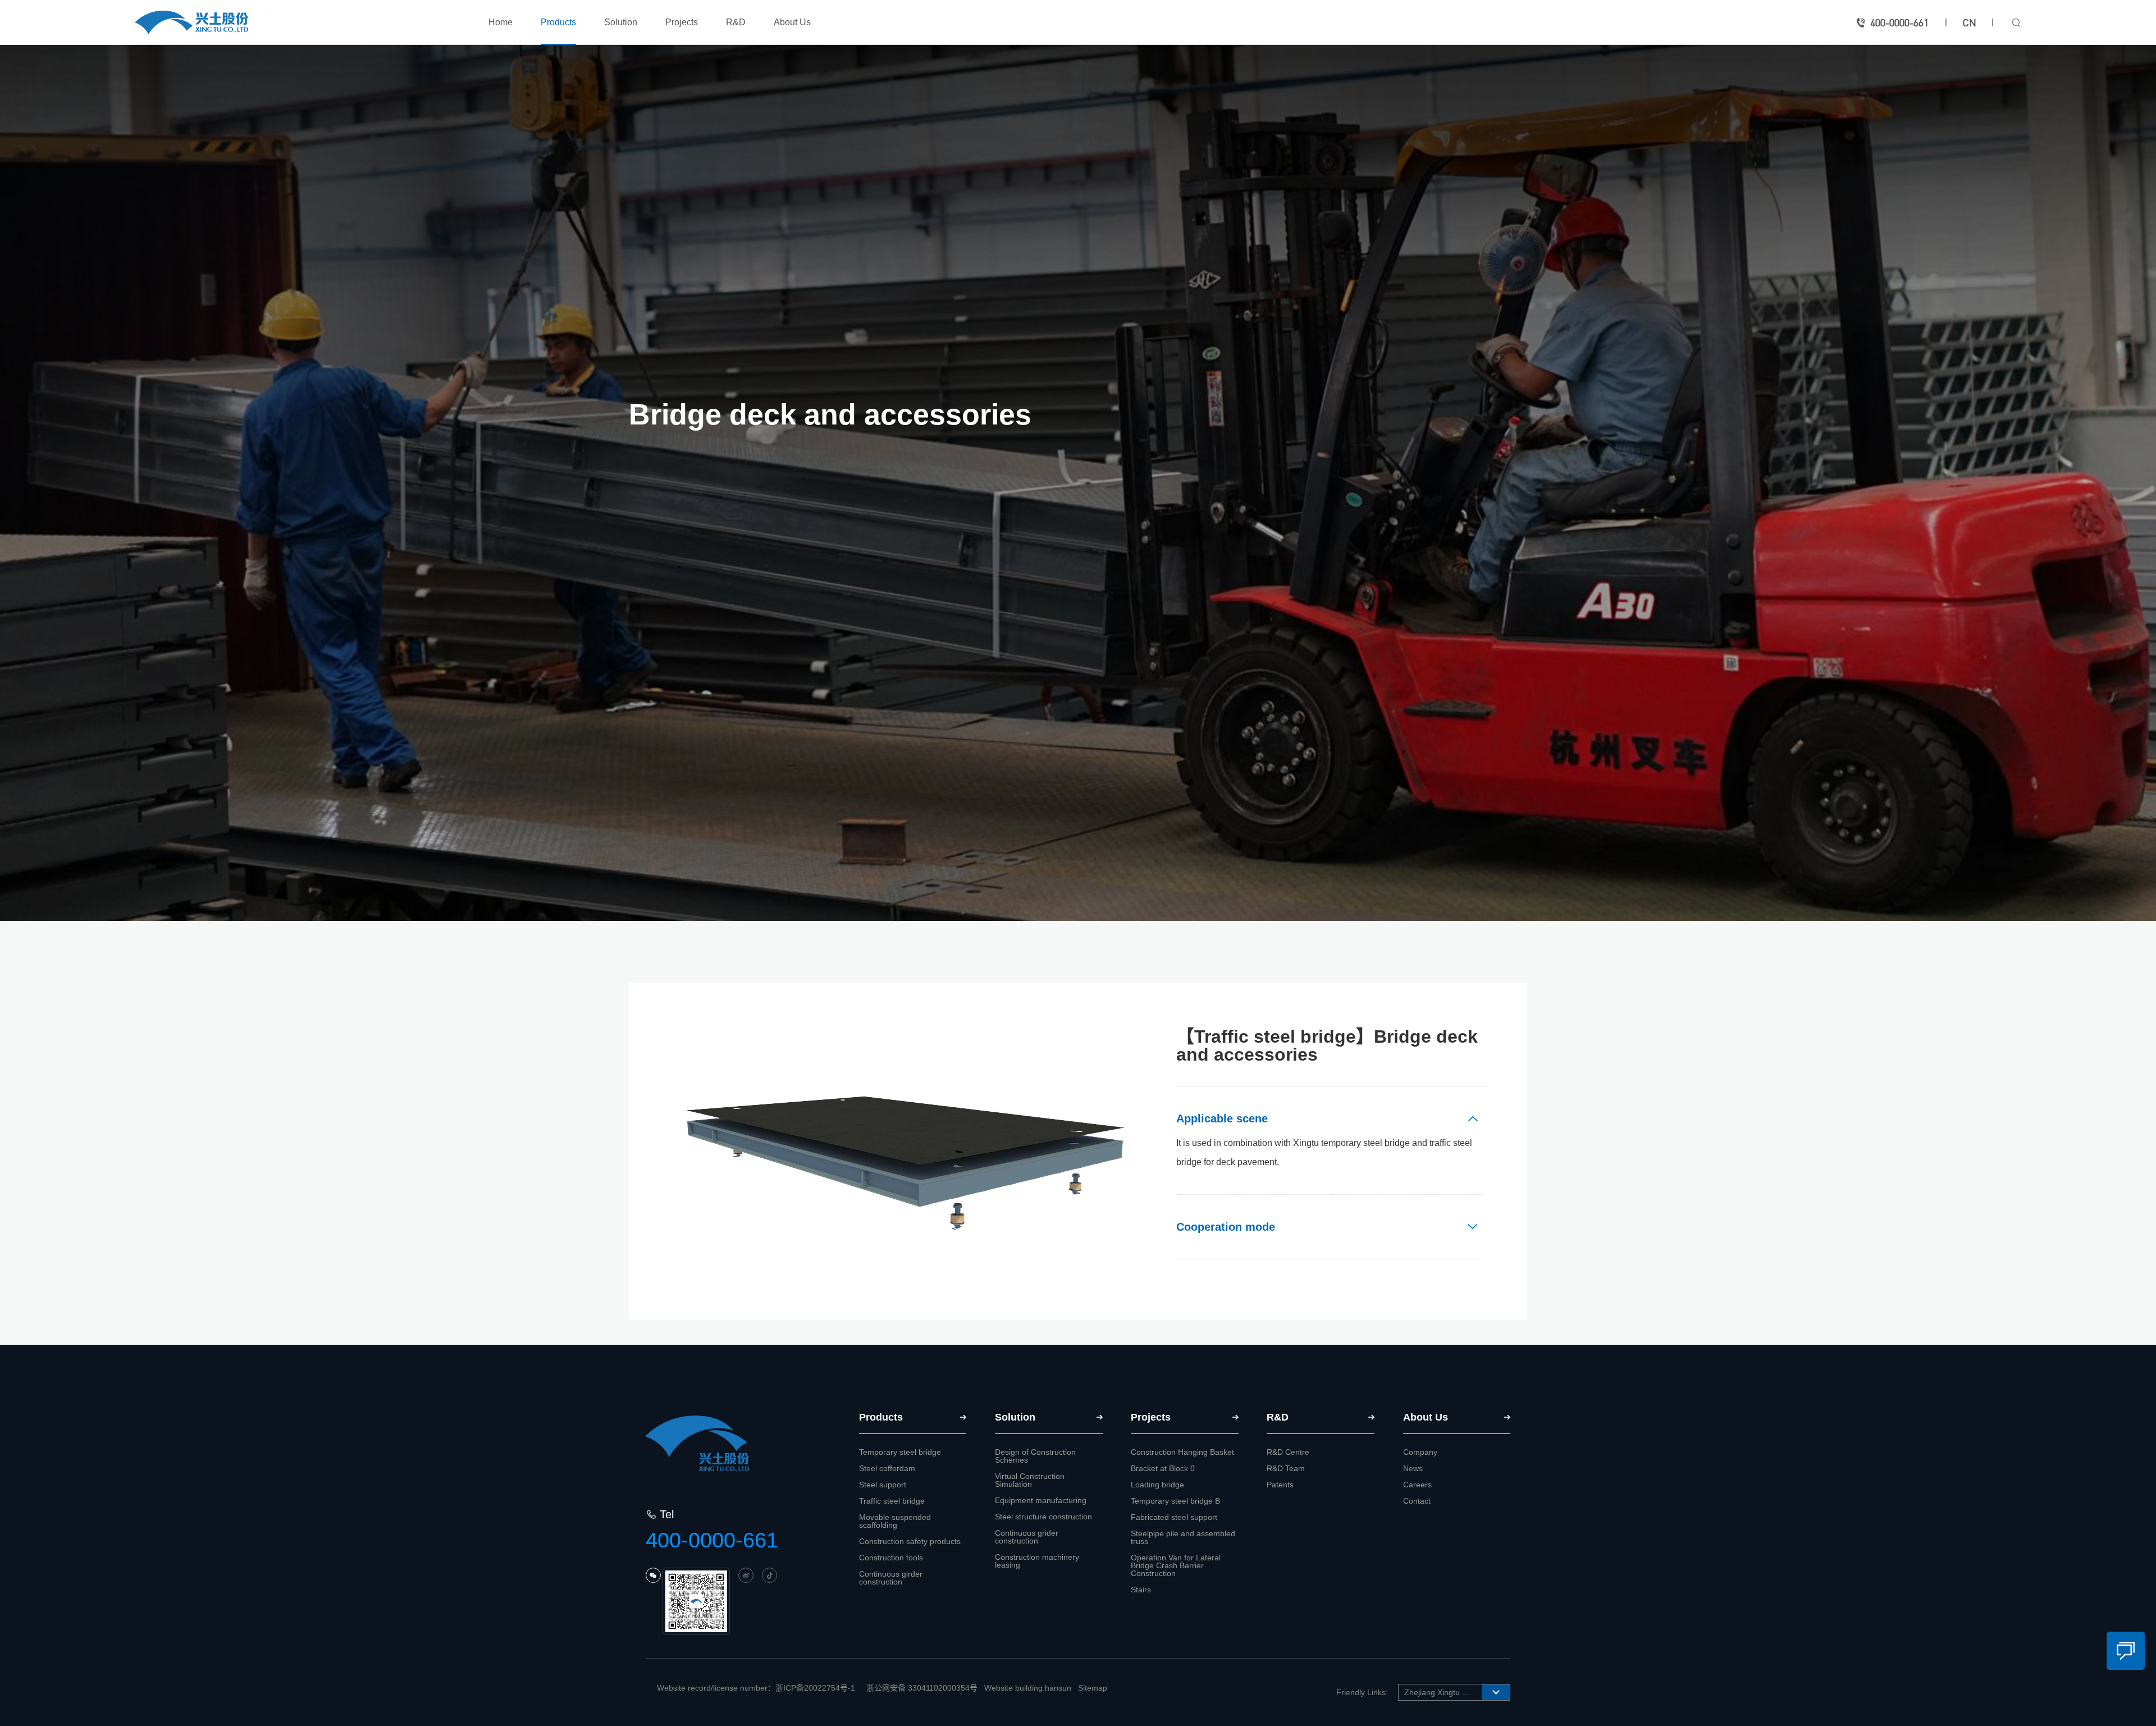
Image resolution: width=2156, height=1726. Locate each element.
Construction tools (891, 1558)
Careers (1417, 1485)
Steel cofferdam (887, 1468)
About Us (792, 22)
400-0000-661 (1899, 22)
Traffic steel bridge (892, 1501)
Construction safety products (910, 1541)
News (1413, 1468)
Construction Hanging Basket (1182, 1452)
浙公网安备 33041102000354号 (922, 1688)
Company (1420, 1452)
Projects (682, 22)
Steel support (883, 1485)
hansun (1058, 1688)
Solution (621, 22)
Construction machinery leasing (1037, 1561)
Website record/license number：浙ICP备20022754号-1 (756, 1688)
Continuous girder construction (891, 1578)
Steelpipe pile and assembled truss (1183, 1537)
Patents (1280, 1485)
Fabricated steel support (1174, 1517)
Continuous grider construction (1027, 1537)
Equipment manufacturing (1041, 1500)
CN (1969, 22)
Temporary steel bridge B (1175, 1501)
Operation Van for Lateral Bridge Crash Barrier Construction (1176, 1565)
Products (558, 22)
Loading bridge (1157, 1485)
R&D (736, 22)
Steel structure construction (1043, 1517)
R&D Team (1286, 1468)
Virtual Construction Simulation (1030, 1480)
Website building (1013, 1688)
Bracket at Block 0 (1163, 1468)
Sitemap (1093, 1688)
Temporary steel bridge (900, 1452)
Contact (1417, 1501)
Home (501, 22)
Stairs (1141, 1590)
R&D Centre (1288, 1452)
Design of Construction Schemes (1035, 1456)
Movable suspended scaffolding (895, 1521)
